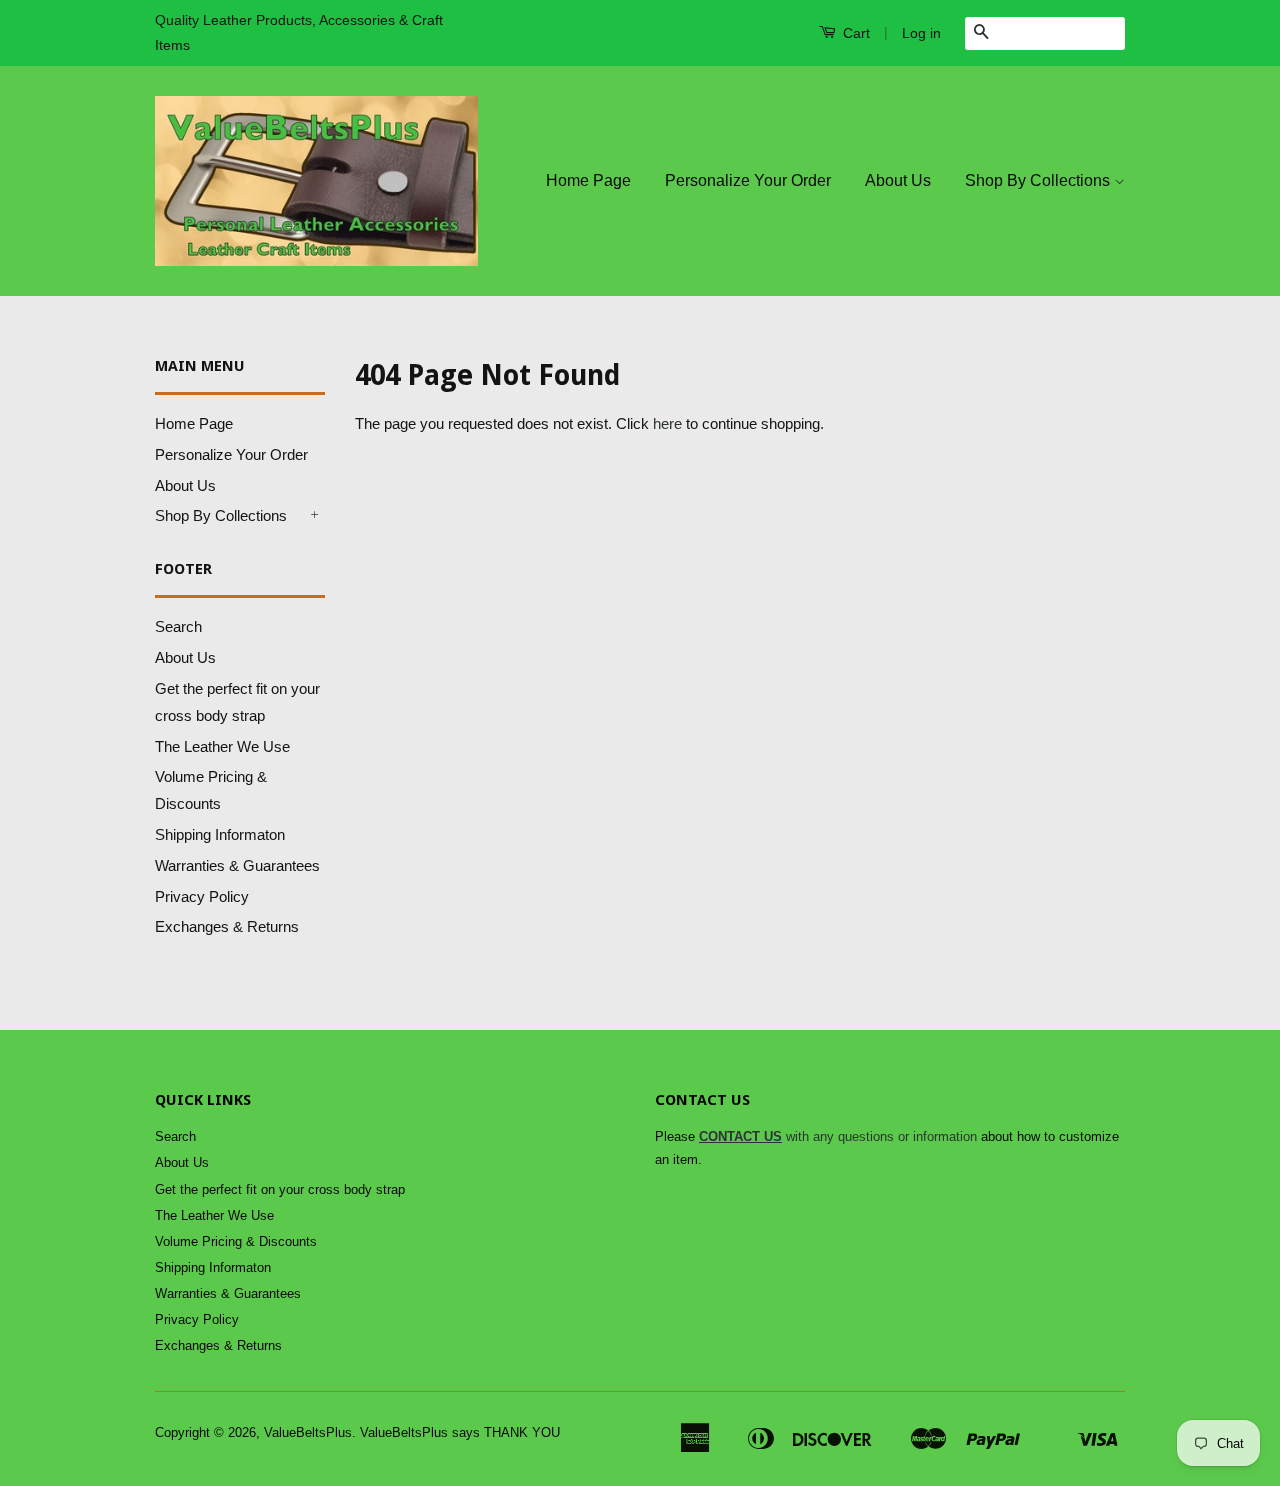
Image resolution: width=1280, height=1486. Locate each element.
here (667, 423)
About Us (898, 180)
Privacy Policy (202, 896)
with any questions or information (838, 1136)
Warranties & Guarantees (237, 865)
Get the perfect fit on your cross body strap (280, 1189)
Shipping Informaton (220, 834)
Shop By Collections (1039, 180)
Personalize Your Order (748, 180)
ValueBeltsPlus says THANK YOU (460, 1432)
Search (178, 626)
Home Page (588, 180)
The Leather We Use (222, 746)
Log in (921, 33)
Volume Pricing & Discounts (236, 1241)
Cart (854, 33)
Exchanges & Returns (227, 926)
